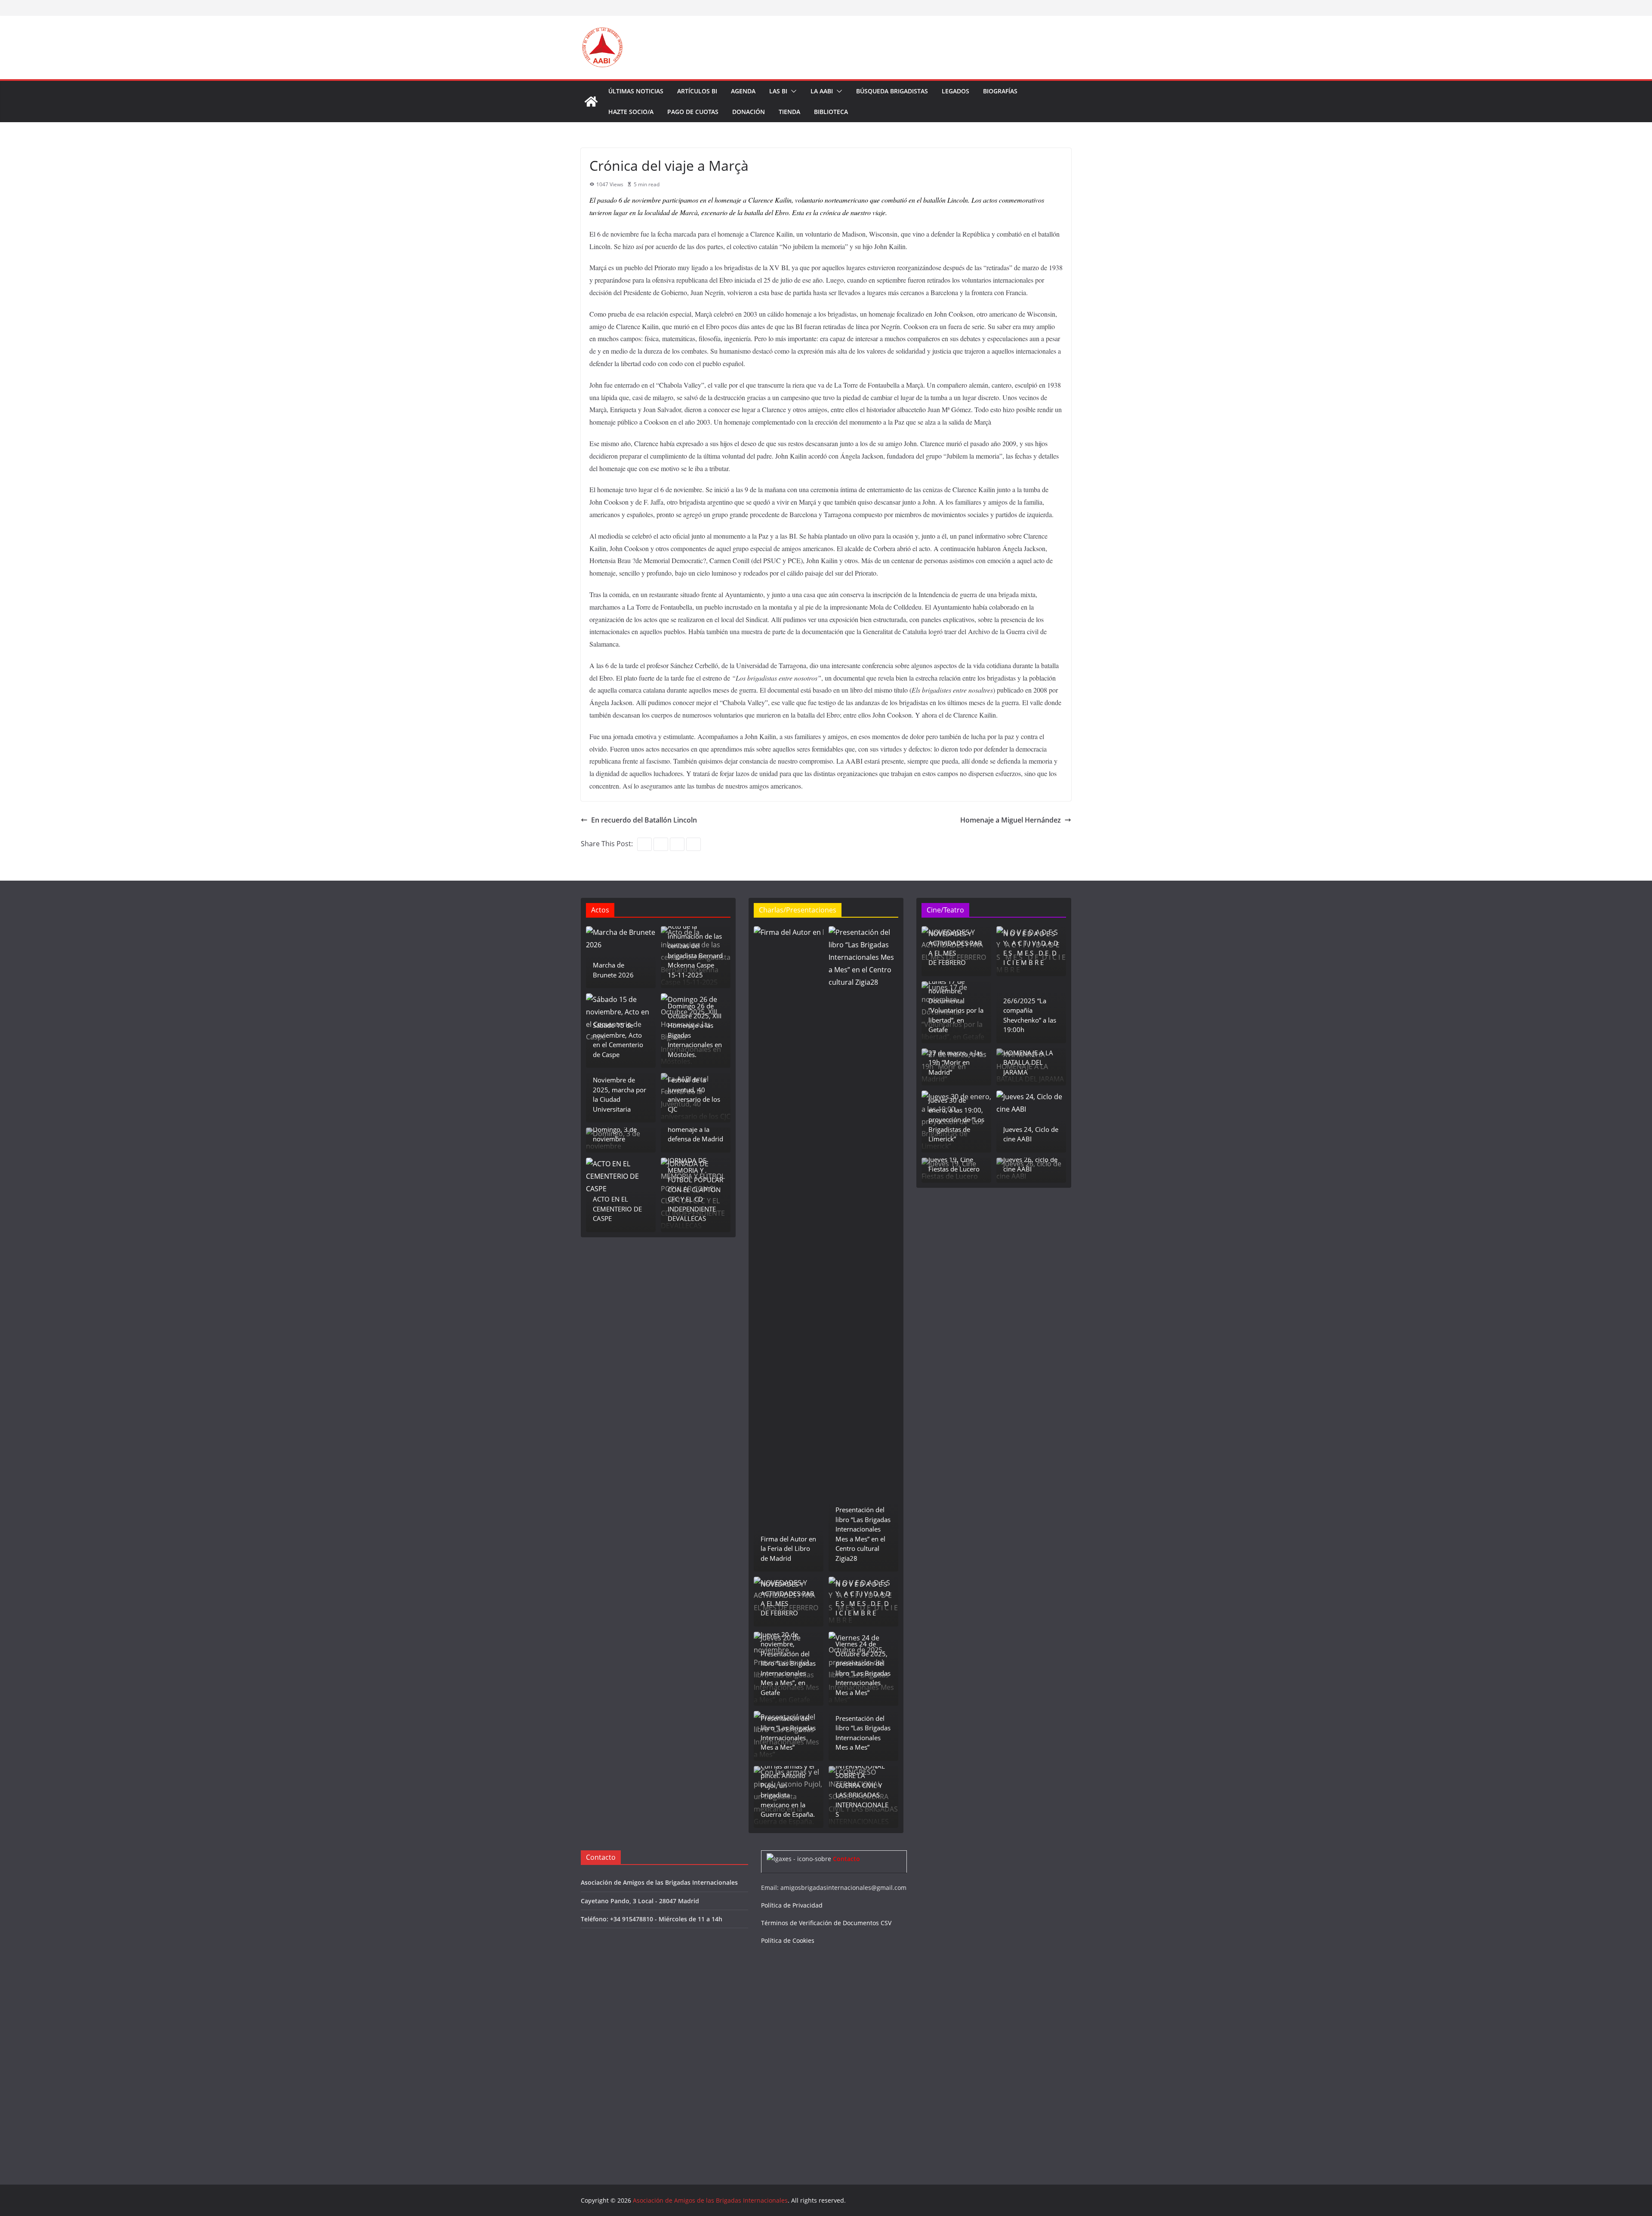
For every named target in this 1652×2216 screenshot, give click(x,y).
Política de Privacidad (792, 1905)
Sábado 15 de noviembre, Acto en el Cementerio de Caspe (618, 1040)
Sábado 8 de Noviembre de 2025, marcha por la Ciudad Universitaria (619, 1090)
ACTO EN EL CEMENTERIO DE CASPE (617, 1209)
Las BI (778, 91)
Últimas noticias (636, 91)
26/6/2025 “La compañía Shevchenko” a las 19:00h (1030, 1015)
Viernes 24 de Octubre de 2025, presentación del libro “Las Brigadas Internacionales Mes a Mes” (863, 1668)
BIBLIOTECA (831, 112)
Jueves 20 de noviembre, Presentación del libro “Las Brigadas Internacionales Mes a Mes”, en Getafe (788, 1663)
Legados (955, 91)
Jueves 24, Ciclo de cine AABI (1031, 1134)
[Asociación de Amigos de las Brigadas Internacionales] (591, 102)
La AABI (822, 91)
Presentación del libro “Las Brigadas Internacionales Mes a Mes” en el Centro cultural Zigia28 (863, 1534)
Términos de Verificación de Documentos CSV (826, 1923)
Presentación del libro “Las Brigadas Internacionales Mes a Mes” (788, 1733)
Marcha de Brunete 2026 (613, 970)
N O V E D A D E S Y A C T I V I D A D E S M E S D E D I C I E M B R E (863, 1599)
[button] (792, 91)
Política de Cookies (788, 1940)
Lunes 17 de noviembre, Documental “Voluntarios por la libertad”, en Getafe (956, 1006)
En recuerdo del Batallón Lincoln (644, 820)
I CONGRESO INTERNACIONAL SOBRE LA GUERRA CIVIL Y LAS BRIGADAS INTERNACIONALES (862, 1785)
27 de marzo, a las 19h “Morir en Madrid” (955, 1062)
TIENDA (789, 112)
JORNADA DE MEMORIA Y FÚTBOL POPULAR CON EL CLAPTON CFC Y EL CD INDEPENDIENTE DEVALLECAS (695, 1189)
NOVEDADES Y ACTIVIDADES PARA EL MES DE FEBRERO (787, 1599)
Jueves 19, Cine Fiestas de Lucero (954, 1164)
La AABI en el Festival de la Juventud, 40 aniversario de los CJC (694, 1090)
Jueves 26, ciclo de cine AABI (1030, 1164)
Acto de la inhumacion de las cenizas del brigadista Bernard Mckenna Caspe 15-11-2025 (695, 951)
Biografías (1000, 91)
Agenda (743, 91)
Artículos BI (697, 91)
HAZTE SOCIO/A (631, 112)
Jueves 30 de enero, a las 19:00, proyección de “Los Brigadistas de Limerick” (956, 1119)
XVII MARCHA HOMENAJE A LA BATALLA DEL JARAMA (1028, 1057)
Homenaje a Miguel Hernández (1011, 820)
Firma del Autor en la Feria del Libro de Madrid (788, 1549)
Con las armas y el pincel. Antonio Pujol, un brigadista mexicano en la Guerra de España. (788, 1790)
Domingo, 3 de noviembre (615, 1134)
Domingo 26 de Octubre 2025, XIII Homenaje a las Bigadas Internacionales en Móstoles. (695, 1030)
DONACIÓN (749, 112)
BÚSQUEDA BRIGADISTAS (892, 91)
